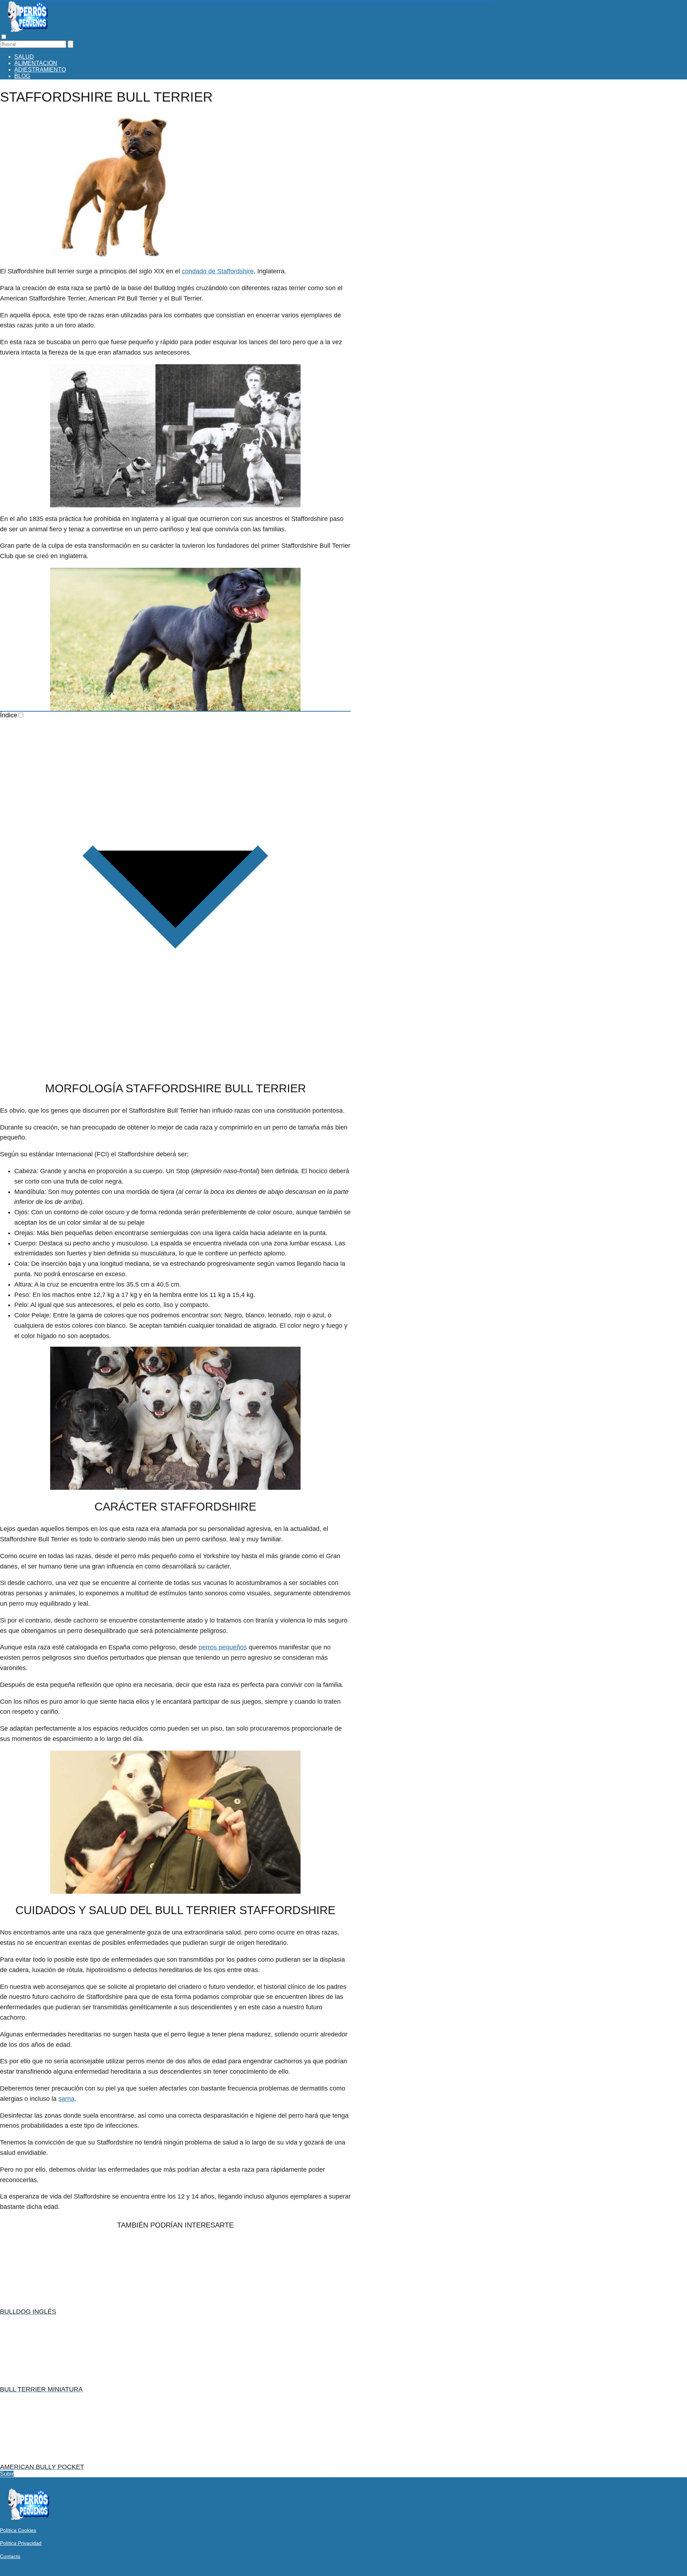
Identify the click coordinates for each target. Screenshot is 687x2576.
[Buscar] (70, 44)
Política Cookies (18, 2530)
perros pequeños (223, 1647)
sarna (66, 2099)
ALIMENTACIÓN (36, 63)
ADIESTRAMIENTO (40, 70)
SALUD (24, 57)
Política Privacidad (21, 2543)
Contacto (10, 2556)
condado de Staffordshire (218, 271)
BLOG (22, 76)
